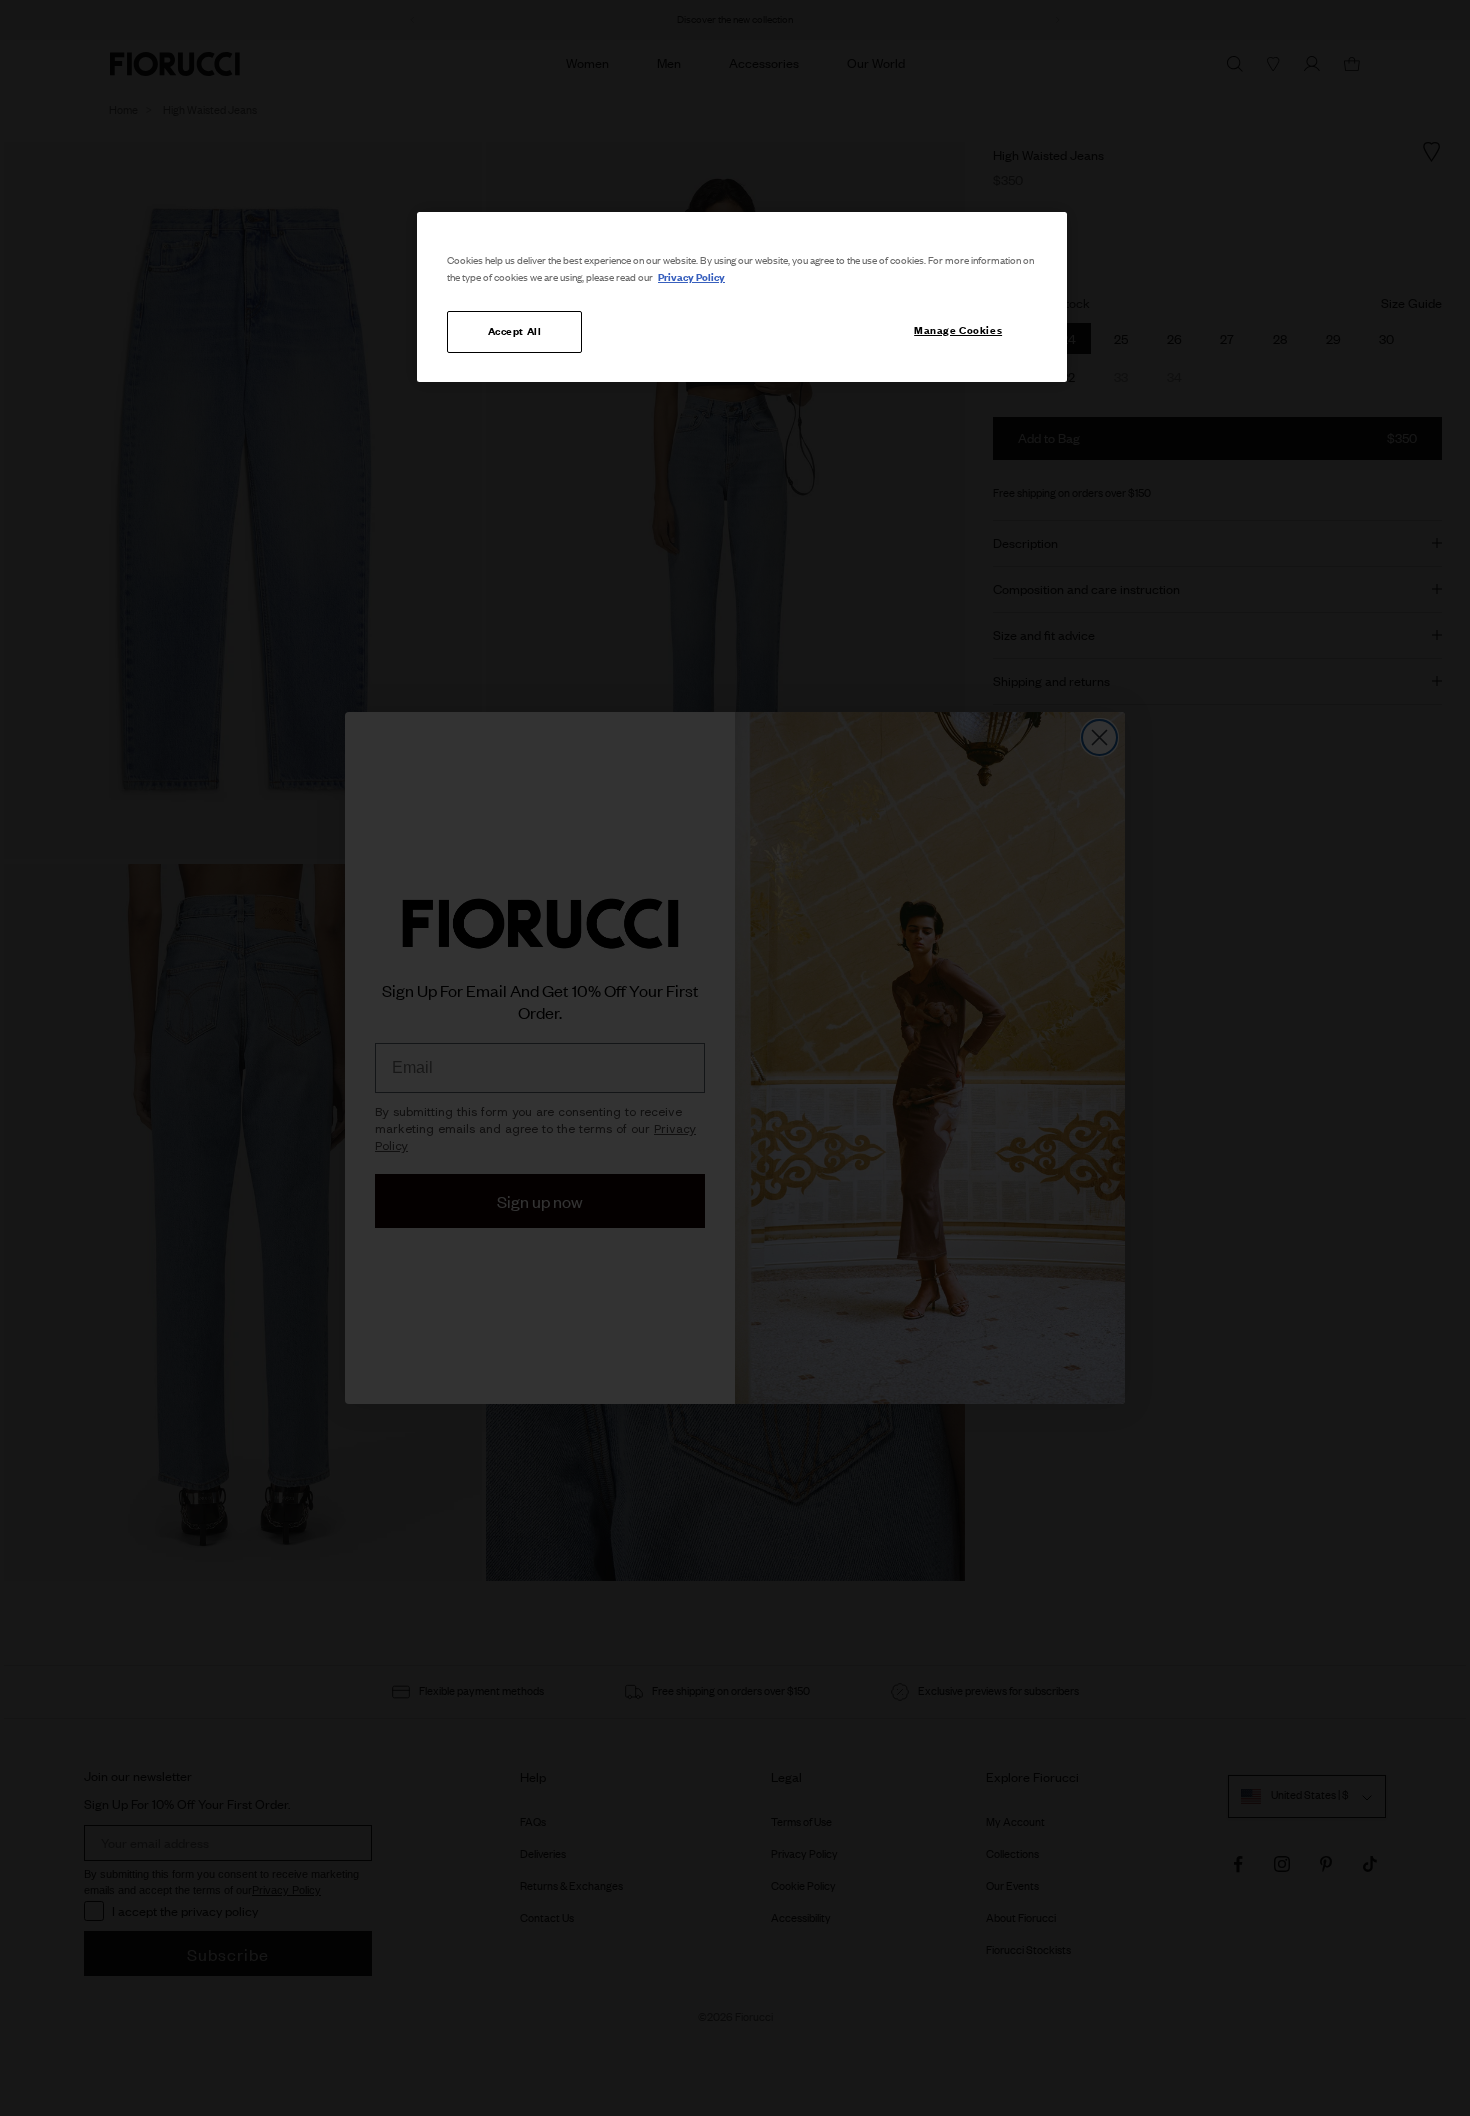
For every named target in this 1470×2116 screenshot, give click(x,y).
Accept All (515, 331)
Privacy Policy (691, 277)
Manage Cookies (958, 330)
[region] (742, 297)
